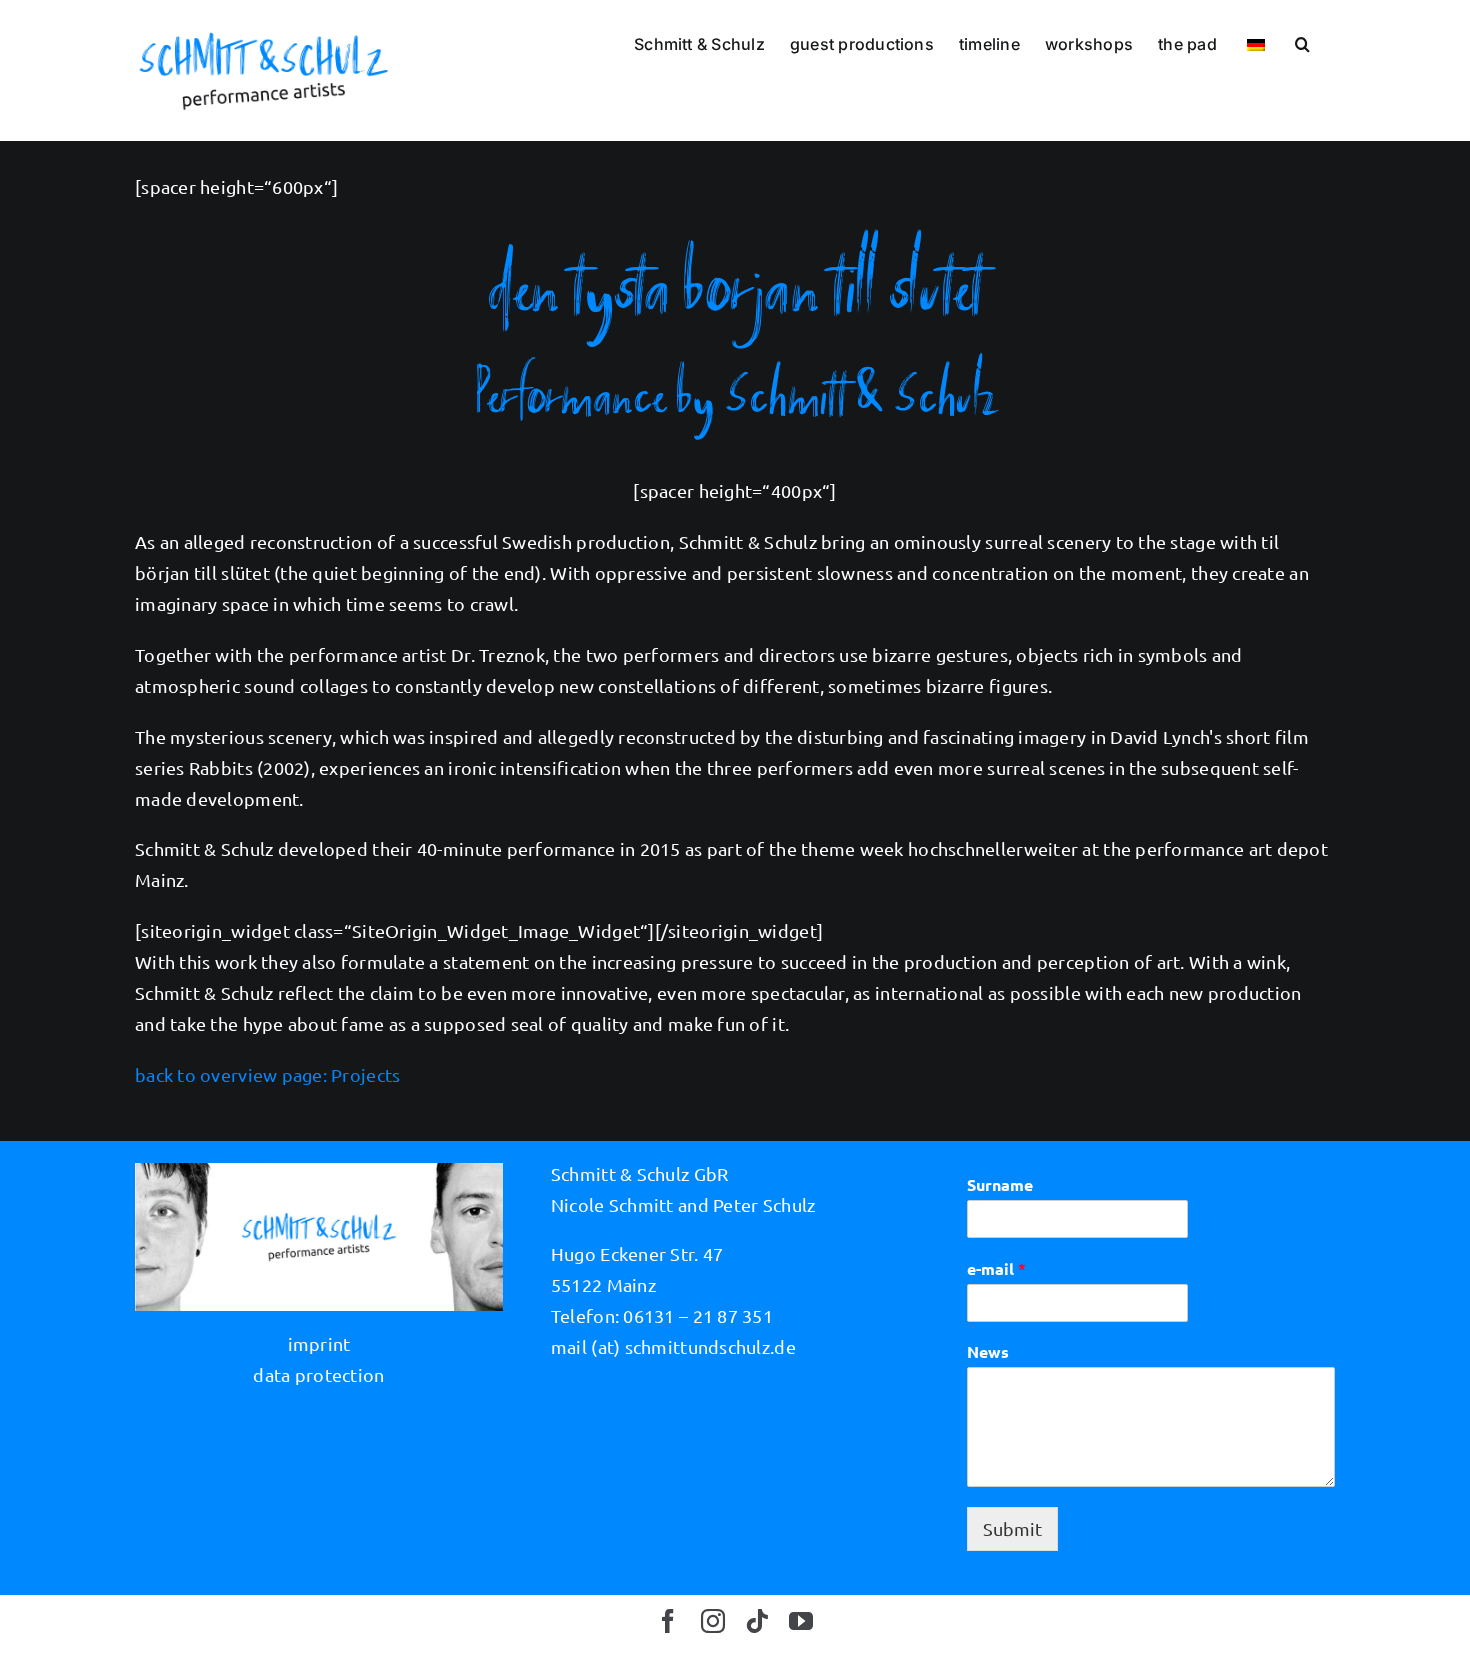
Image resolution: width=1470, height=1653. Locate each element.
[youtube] (801, 1621)
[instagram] (713, 1621)
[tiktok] (757, 1621)
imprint (319, 1343)
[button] (1302, 42)
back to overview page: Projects (267, 1074)
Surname (1000, 1185)
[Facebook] (668, 1621)
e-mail (996, 1268)
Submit (1012, 1528)
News (988, 1352)
